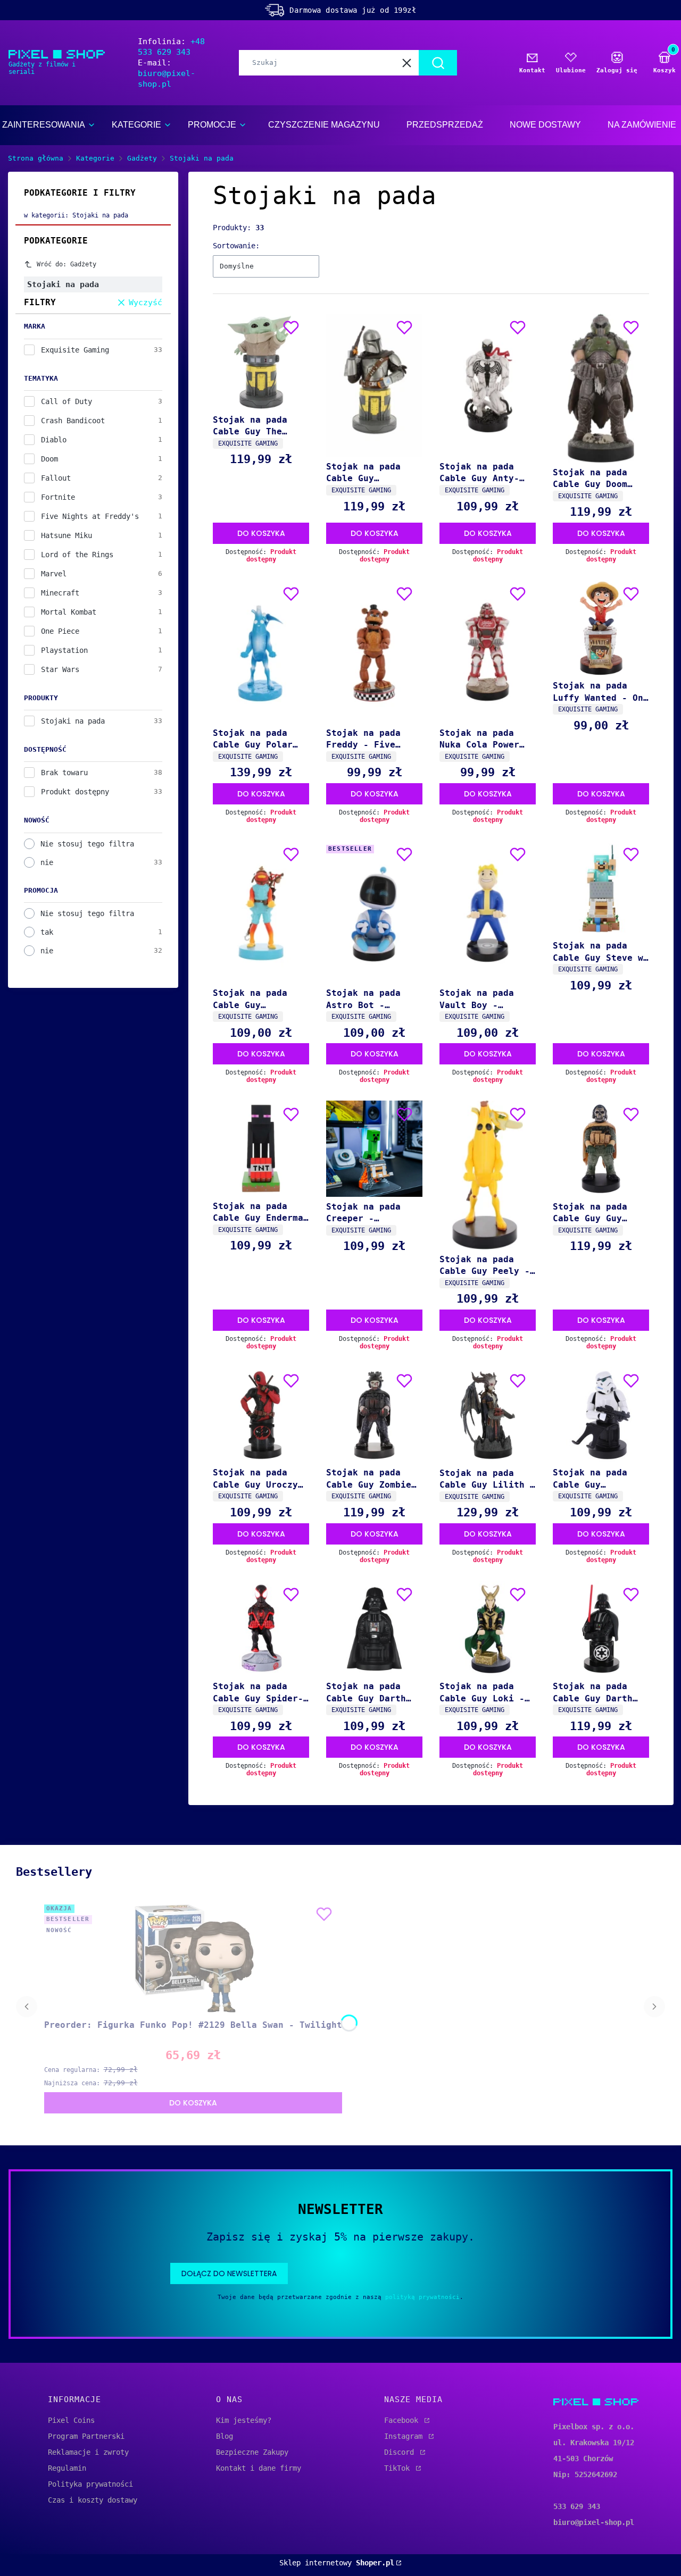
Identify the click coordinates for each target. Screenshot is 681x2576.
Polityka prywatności (90, 2484)
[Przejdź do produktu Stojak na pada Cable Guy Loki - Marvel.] (488, 1629)
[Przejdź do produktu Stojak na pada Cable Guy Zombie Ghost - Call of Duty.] (374, 1415)
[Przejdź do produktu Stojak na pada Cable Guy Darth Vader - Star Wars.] (374, 1629)
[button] (438, 63)
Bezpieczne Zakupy (252, 2452)
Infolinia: (171, 47)
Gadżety (142, 158)
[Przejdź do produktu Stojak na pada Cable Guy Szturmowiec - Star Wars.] (601, 1415)
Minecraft (60, 593)
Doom (49, 459)
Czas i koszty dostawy (93, 2500)
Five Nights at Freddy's (90, 516)
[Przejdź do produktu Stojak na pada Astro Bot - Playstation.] (374, 912)
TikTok (399, 2468)
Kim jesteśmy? (244, 2420)
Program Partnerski (86, 2436)
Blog (225, 2436)
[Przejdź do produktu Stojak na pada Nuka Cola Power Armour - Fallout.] (488, 652)
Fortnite (58, 497)
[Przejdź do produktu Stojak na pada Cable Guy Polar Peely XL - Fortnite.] (261, 652)
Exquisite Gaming (75, 350)
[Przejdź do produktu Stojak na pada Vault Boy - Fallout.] (488, 912)
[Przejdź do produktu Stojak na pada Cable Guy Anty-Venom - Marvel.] (488, 385)
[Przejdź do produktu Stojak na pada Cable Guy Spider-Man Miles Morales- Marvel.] (261, 1629)
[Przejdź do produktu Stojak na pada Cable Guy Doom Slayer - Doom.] (601, 388)
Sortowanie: (236, 246)
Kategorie (95, 158)
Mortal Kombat (69, 612)
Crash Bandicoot (73, 421)
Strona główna (36, 158)
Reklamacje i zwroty (88, 2452)
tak (47, 932)
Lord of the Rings (77, 555)
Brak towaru (64, 773)
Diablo (54, 440)
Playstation (64, 650)
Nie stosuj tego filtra (87, 844)
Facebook (403, 2420)
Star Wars (60, 669)
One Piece (60, 631)
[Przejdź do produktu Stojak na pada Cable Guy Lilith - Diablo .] (488, 1415)
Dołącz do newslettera (229, 2273)
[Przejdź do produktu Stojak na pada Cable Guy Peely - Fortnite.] (488, 1175)
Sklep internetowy (337, 2563)
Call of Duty (67, 401)
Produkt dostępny (75, 792)
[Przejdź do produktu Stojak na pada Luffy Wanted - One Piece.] (601, 628)
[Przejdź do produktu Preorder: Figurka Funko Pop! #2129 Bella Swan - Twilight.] (193, 1958)
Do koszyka (261, 533)
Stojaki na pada (73, 721)
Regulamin (67, 2468)
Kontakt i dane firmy (259, 2468)
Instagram (405, 2436)
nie (47, 862)
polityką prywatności (422, 2297)
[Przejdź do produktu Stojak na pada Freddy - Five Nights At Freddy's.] (374, 652)
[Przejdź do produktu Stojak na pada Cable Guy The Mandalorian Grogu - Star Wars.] (261, 362)
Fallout (56, 478)
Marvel (54, 574)
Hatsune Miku (67, 535)
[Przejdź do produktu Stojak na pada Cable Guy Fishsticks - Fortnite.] (261, 912)
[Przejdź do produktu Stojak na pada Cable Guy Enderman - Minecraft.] (261, 1148)
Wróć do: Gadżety (67, 264)
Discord (401, 2452)
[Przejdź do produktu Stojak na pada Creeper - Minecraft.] (374, 1149)
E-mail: (167, 73)
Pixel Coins (71, 2420)
